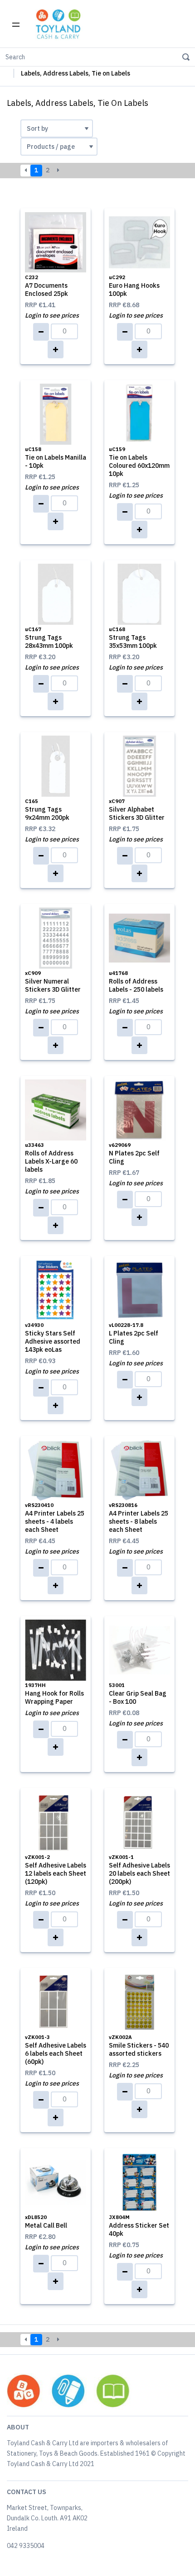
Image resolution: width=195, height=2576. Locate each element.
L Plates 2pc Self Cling (134, 1334)
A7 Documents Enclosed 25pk (46, 286)
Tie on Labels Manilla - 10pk (56, 458)
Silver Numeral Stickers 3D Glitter (53, 982)
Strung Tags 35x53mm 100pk (133, 638)
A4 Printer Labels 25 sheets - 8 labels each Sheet (139, 1518)
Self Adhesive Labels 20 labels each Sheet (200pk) (139, 1870)
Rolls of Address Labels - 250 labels (136, 982)
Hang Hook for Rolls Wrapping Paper (54, 1694)
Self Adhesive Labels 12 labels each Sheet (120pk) (56, 1870)
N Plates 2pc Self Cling (134, 1154)
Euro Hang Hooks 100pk (134, 286)
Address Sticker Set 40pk (139, 2226)
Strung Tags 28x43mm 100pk (49, 638)
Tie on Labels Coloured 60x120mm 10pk (139, 462)
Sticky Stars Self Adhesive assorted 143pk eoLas (53, 1338)
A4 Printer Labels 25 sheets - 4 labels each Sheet (55, 1518)
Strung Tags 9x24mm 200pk (47, 810)
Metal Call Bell (46, 2222)
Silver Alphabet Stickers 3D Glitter (137, 810)
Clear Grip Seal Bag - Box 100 (138, 1694)
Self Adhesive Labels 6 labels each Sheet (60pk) (56, 2050)
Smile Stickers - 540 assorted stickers (139, 2046)
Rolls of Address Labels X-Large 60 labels (51, 1158)
